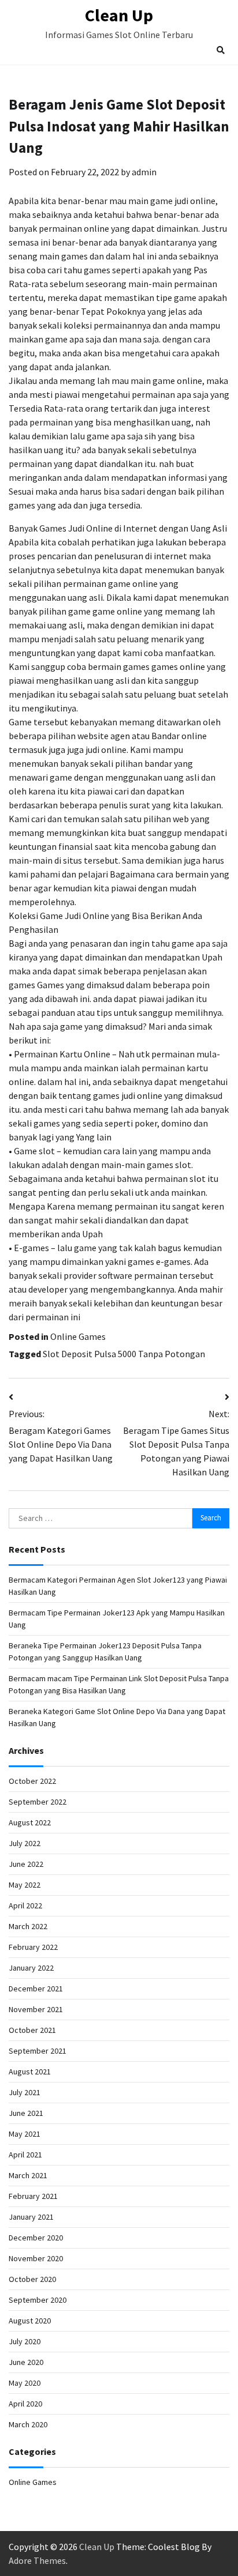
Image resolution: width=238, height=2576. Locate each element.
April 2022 (25, 1905)
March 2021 (28, 2175)
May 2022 (25, 1885)
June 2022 (26, 1864)
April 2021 (25, 2155)
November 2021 (36, 2009)
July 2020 (25, 2341)
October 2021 (32, 2030)
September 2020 (38, 2300)
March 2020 (28, 2424)
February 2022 (33, 1947)
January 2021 (31, 2217)
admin (144, 172)
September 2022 (38, 1802)
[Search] (221, 50)
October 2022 (32, 1781)
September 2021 (38, 2051)
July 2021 (25, 2092)
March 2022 (28, 1926)
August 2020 (30, 2321)
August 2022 (30, 1822)
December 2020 (36, 2238)
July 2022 (25, 1843)
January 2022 (31, 1968)
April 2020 (25, 2404)
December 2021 (36, 1989)
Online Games (78, 1336)
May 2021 (25, 2134)
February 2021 (33, 2196)
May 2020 (25, 2383)
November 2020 (36, 2258)
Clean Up (119, 15)
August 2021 (30, 2072)
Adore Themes (37, 2560)
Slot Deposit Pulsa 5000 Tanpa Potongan (124, 1354)
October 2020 (32, 2279)
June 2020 (26, 2362)
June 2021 (26, 2113)
